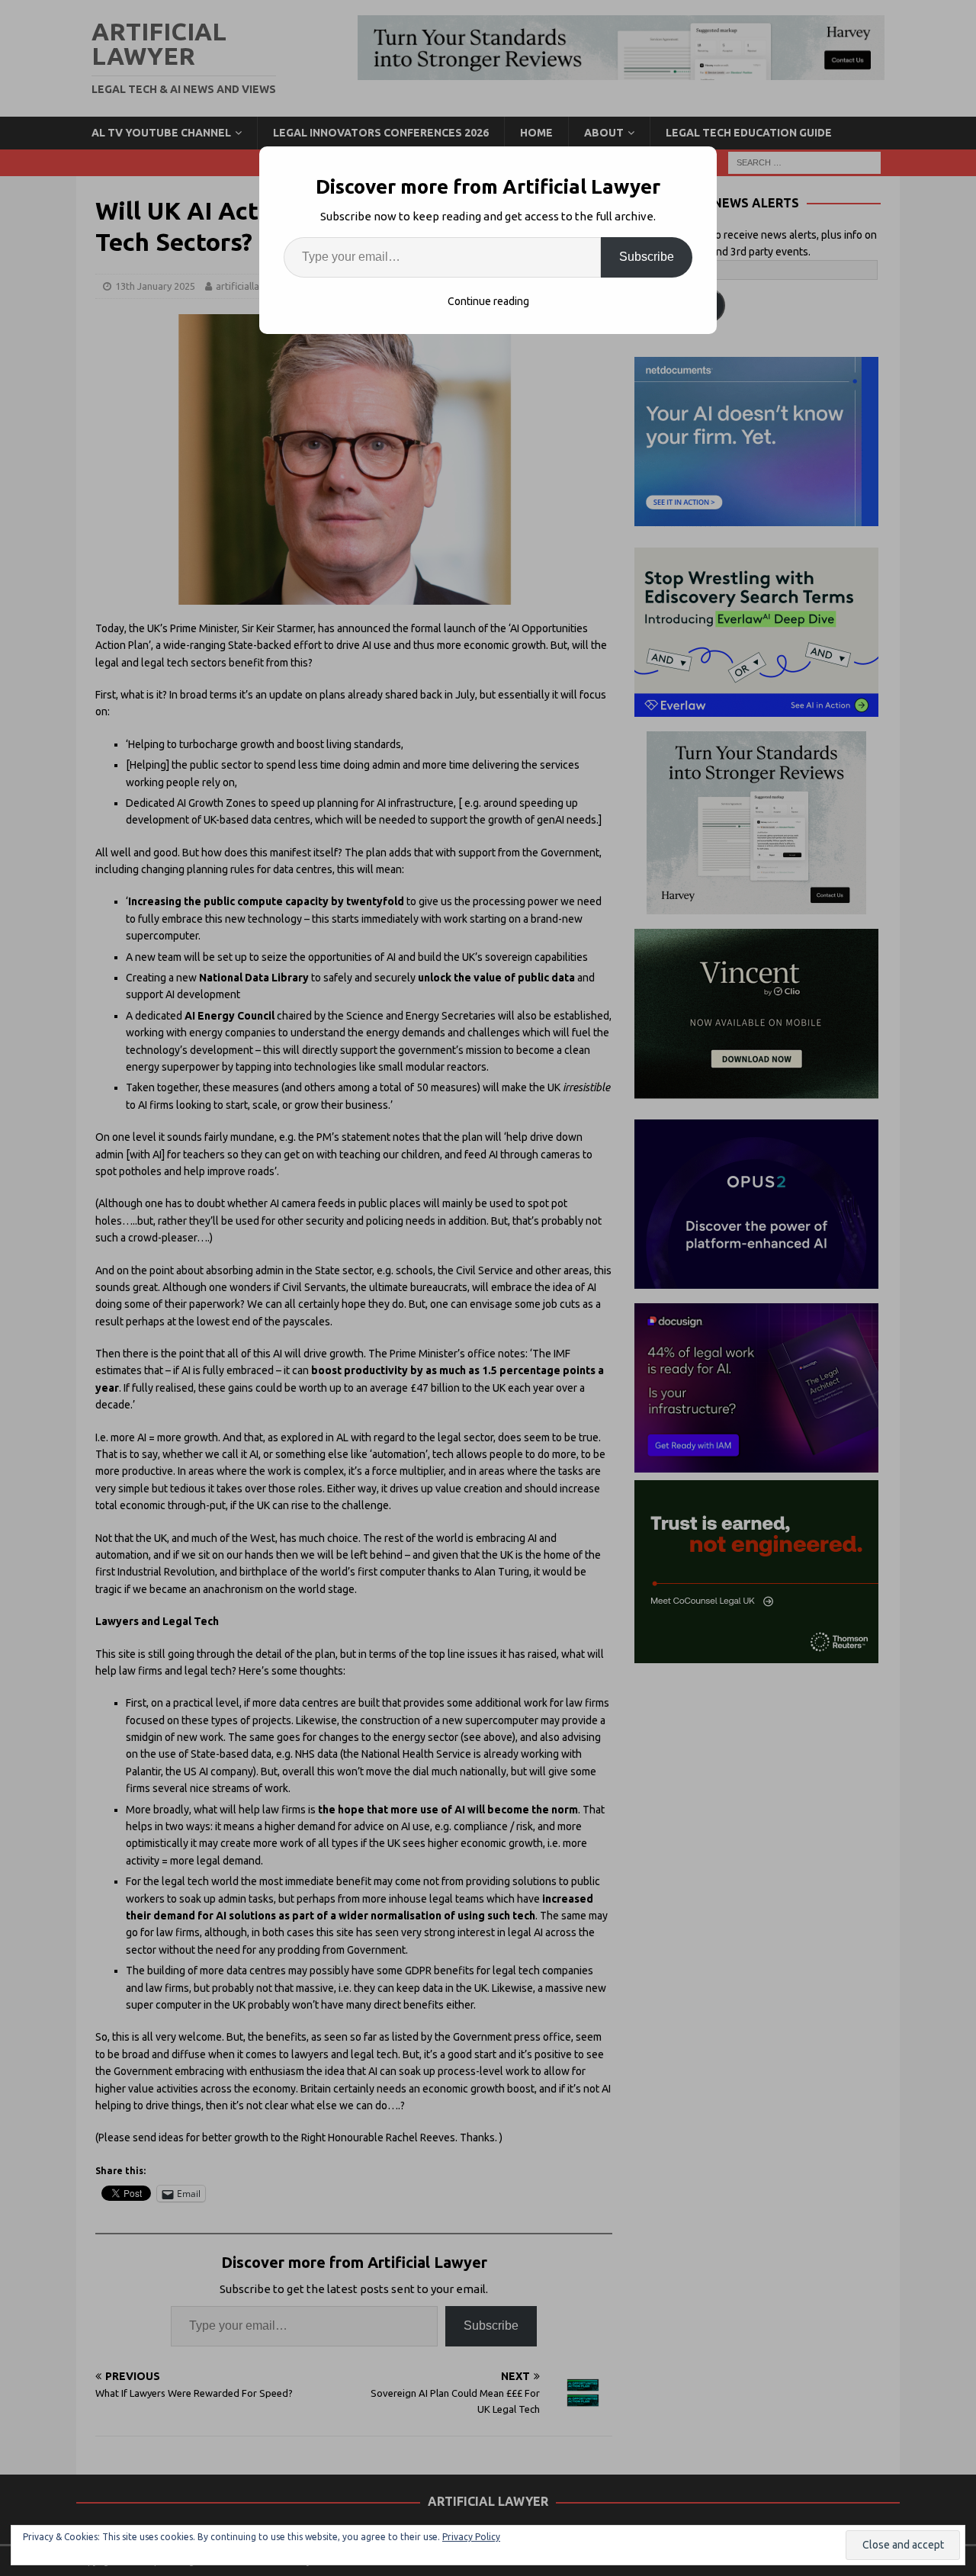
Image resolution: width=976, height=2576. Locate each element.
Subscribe (647, 257)
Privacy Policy (471, 2537)
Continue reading (488, 301)
